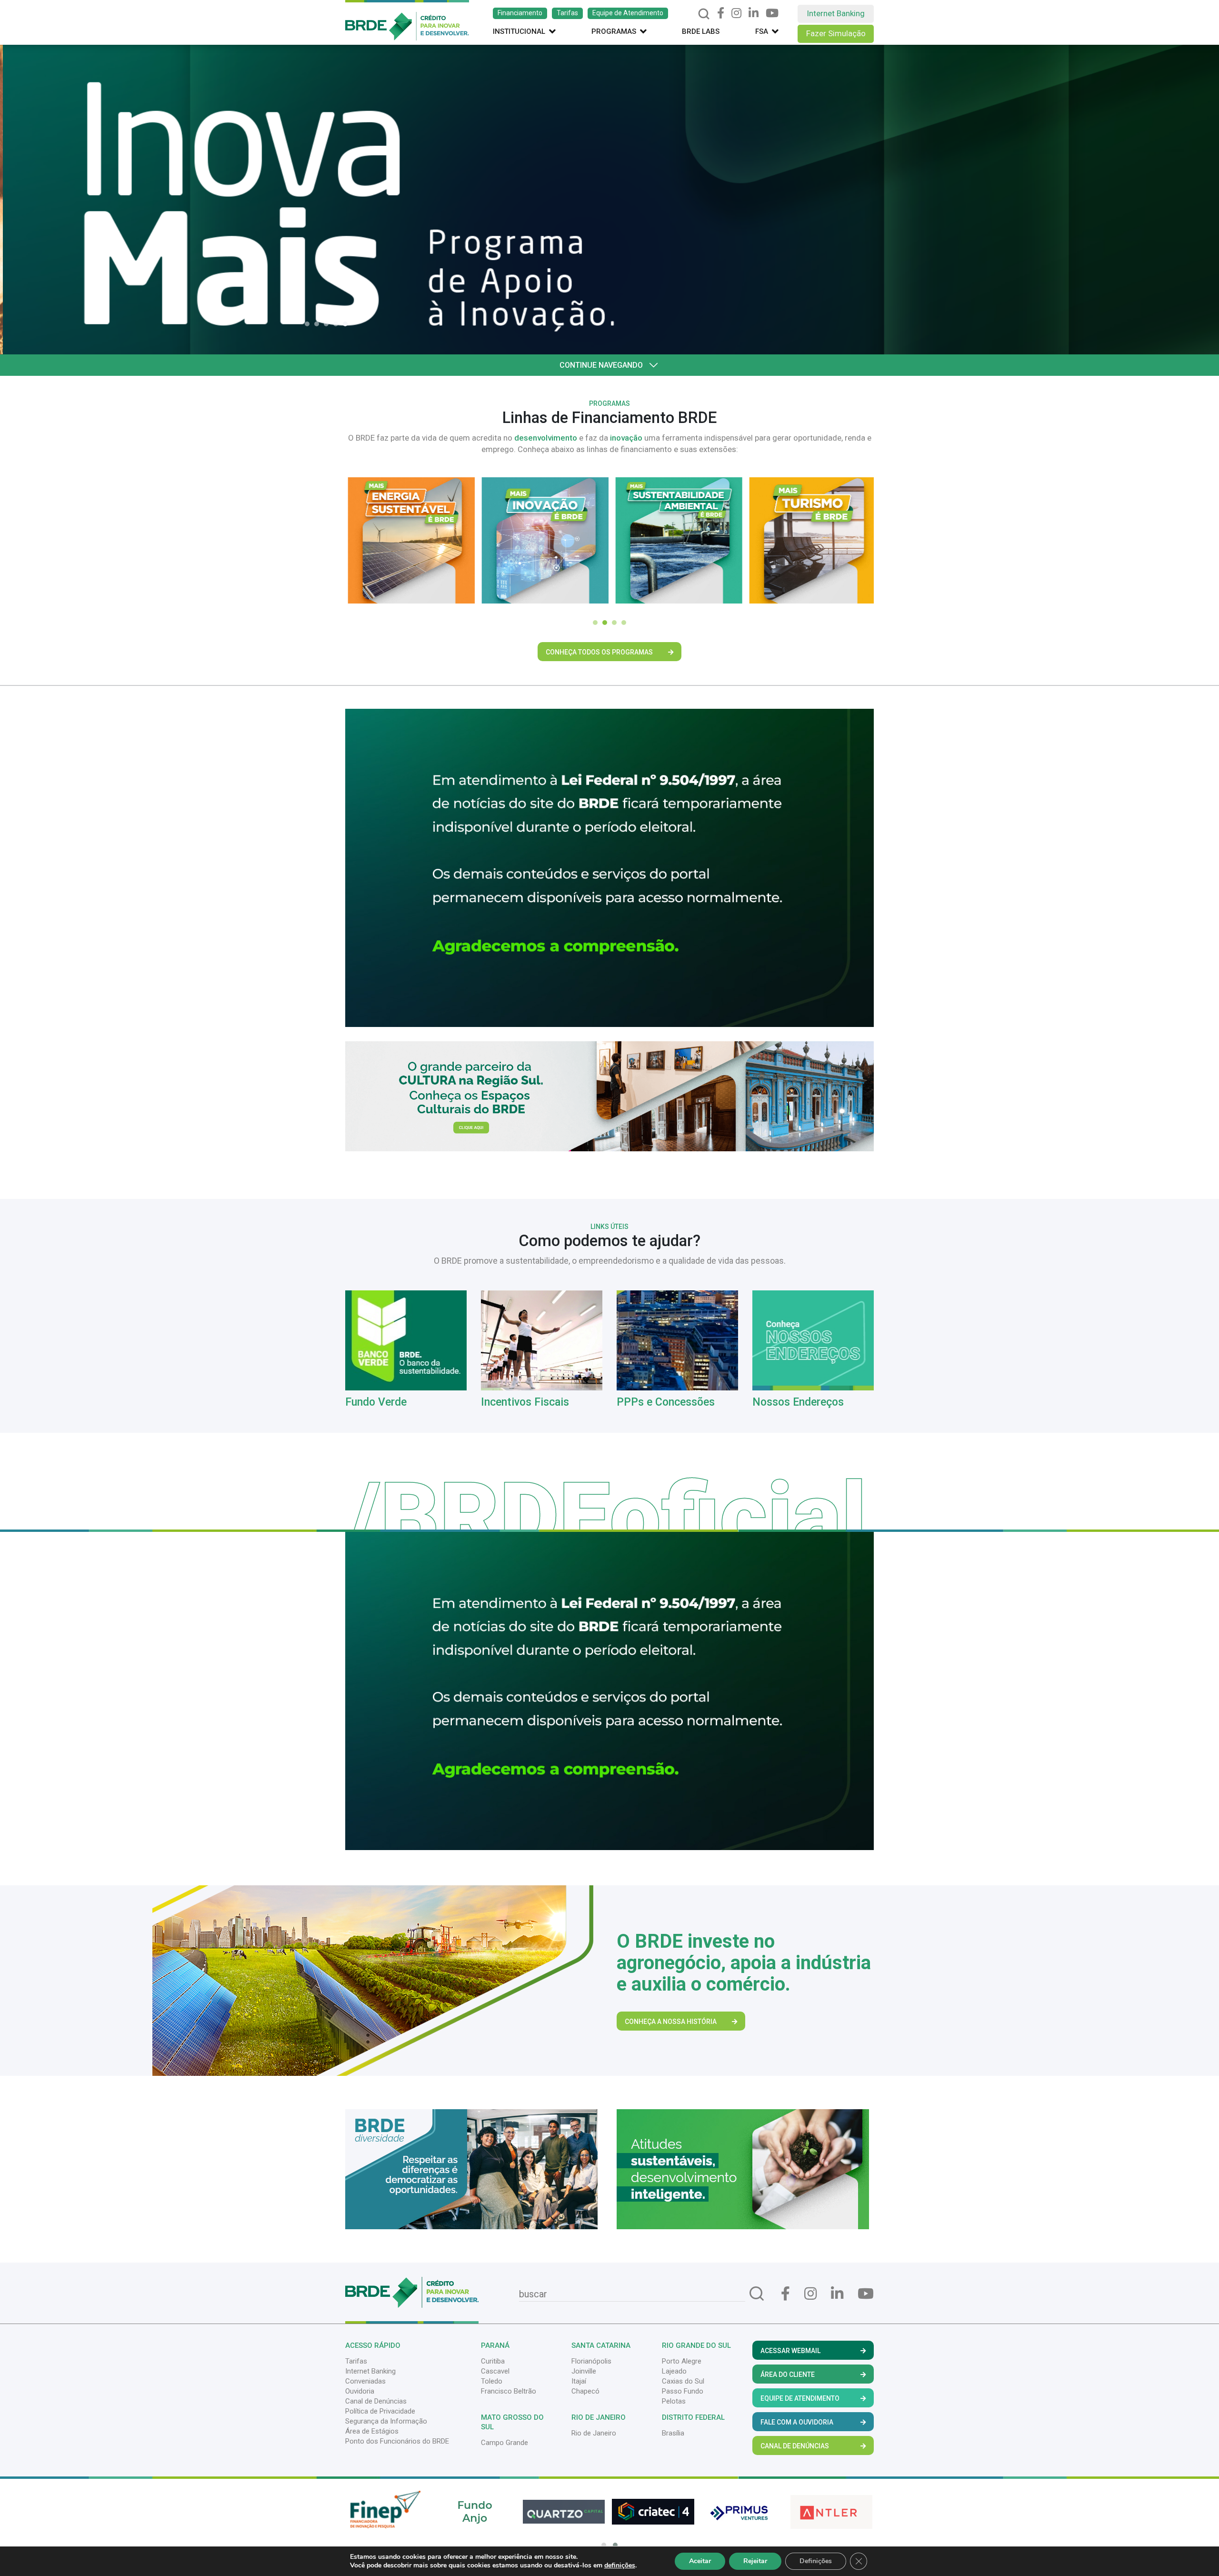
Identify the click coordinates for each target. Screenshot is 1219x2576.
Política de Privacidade (380, 2411)
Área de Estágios (372, 2431)
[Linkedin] (754, 13)
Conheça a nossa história (671, 2022)
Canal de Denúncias (376, 2401)
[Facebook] (721, 13)
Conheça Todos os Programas (599, 652)
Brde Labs (701, 31)
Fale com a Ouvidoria (797, 2422)
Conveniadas (365, 2381)
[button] (310, 324)
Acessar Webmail (790, 2351)
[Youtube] (772, 13)
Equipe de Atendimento (628, 13)
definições (620, 2566)
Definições (816, 2561)
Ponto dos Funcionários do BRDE (397, 2441)
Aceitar (700, 2561)
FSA (762, 31)
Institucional (519, 31)
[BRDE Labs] (609, 1096)
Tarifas (567, 13)
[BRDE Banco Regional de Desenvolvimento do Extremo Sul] (407, 20)
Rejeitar (755, 2561)
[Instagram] (736, 13)
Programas (614, 31)
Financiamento (520, 13)
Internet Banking (836, 13)
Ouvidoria (360, 2391)
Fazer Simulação (836, 33)
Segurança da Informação (386, 2421)
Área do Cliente (788, 2375)
